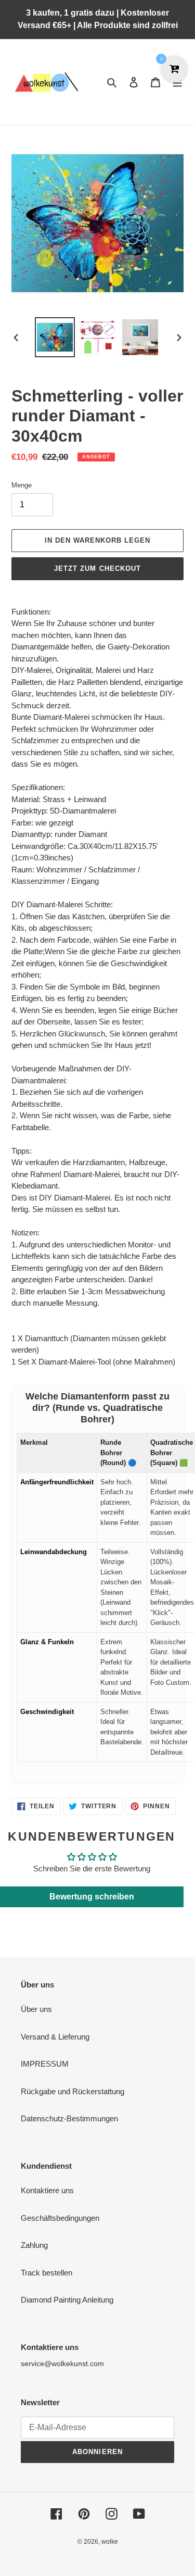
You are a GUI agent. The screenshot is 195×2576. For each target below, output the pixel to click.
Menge (22, 485)
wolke (110, 2542)
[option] (55, 337)
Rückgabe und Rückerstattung (73, 2091)
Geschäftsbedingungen (60, 2218)
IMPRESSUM (45, 2064)
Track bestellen (47, 2273)
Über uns (36, 2009)
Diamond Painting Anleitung (67, 2300)
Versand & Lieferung (55, 2037)
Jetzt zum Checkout (97, 568)
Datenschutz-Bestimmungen (69, 2118)
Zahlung (34, 2245)
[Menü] (177, 82)
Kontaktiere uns (47, 2190)
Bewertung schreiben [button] (92, 1897)
